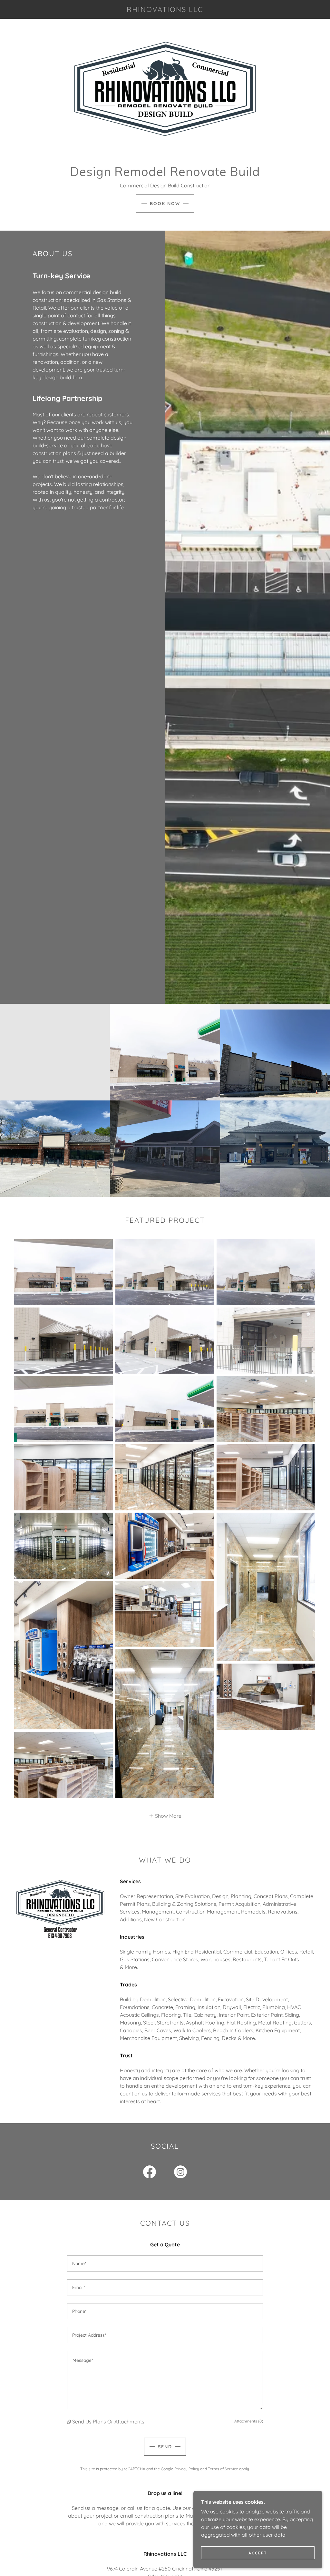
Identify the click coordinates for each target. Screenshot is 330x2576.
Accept (258, 2553)
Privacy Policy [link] (187, 2469)
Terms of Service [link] (223, 2469)
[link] (165, 10)
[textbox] (165, 2263)
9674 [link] (112, 2569)
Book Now (165, 204)
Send (165, 2447)
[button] (165, 1815)
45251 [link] (215, 2569)
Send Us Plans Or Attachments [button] (108, 2422)
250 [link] (166, 2569)
